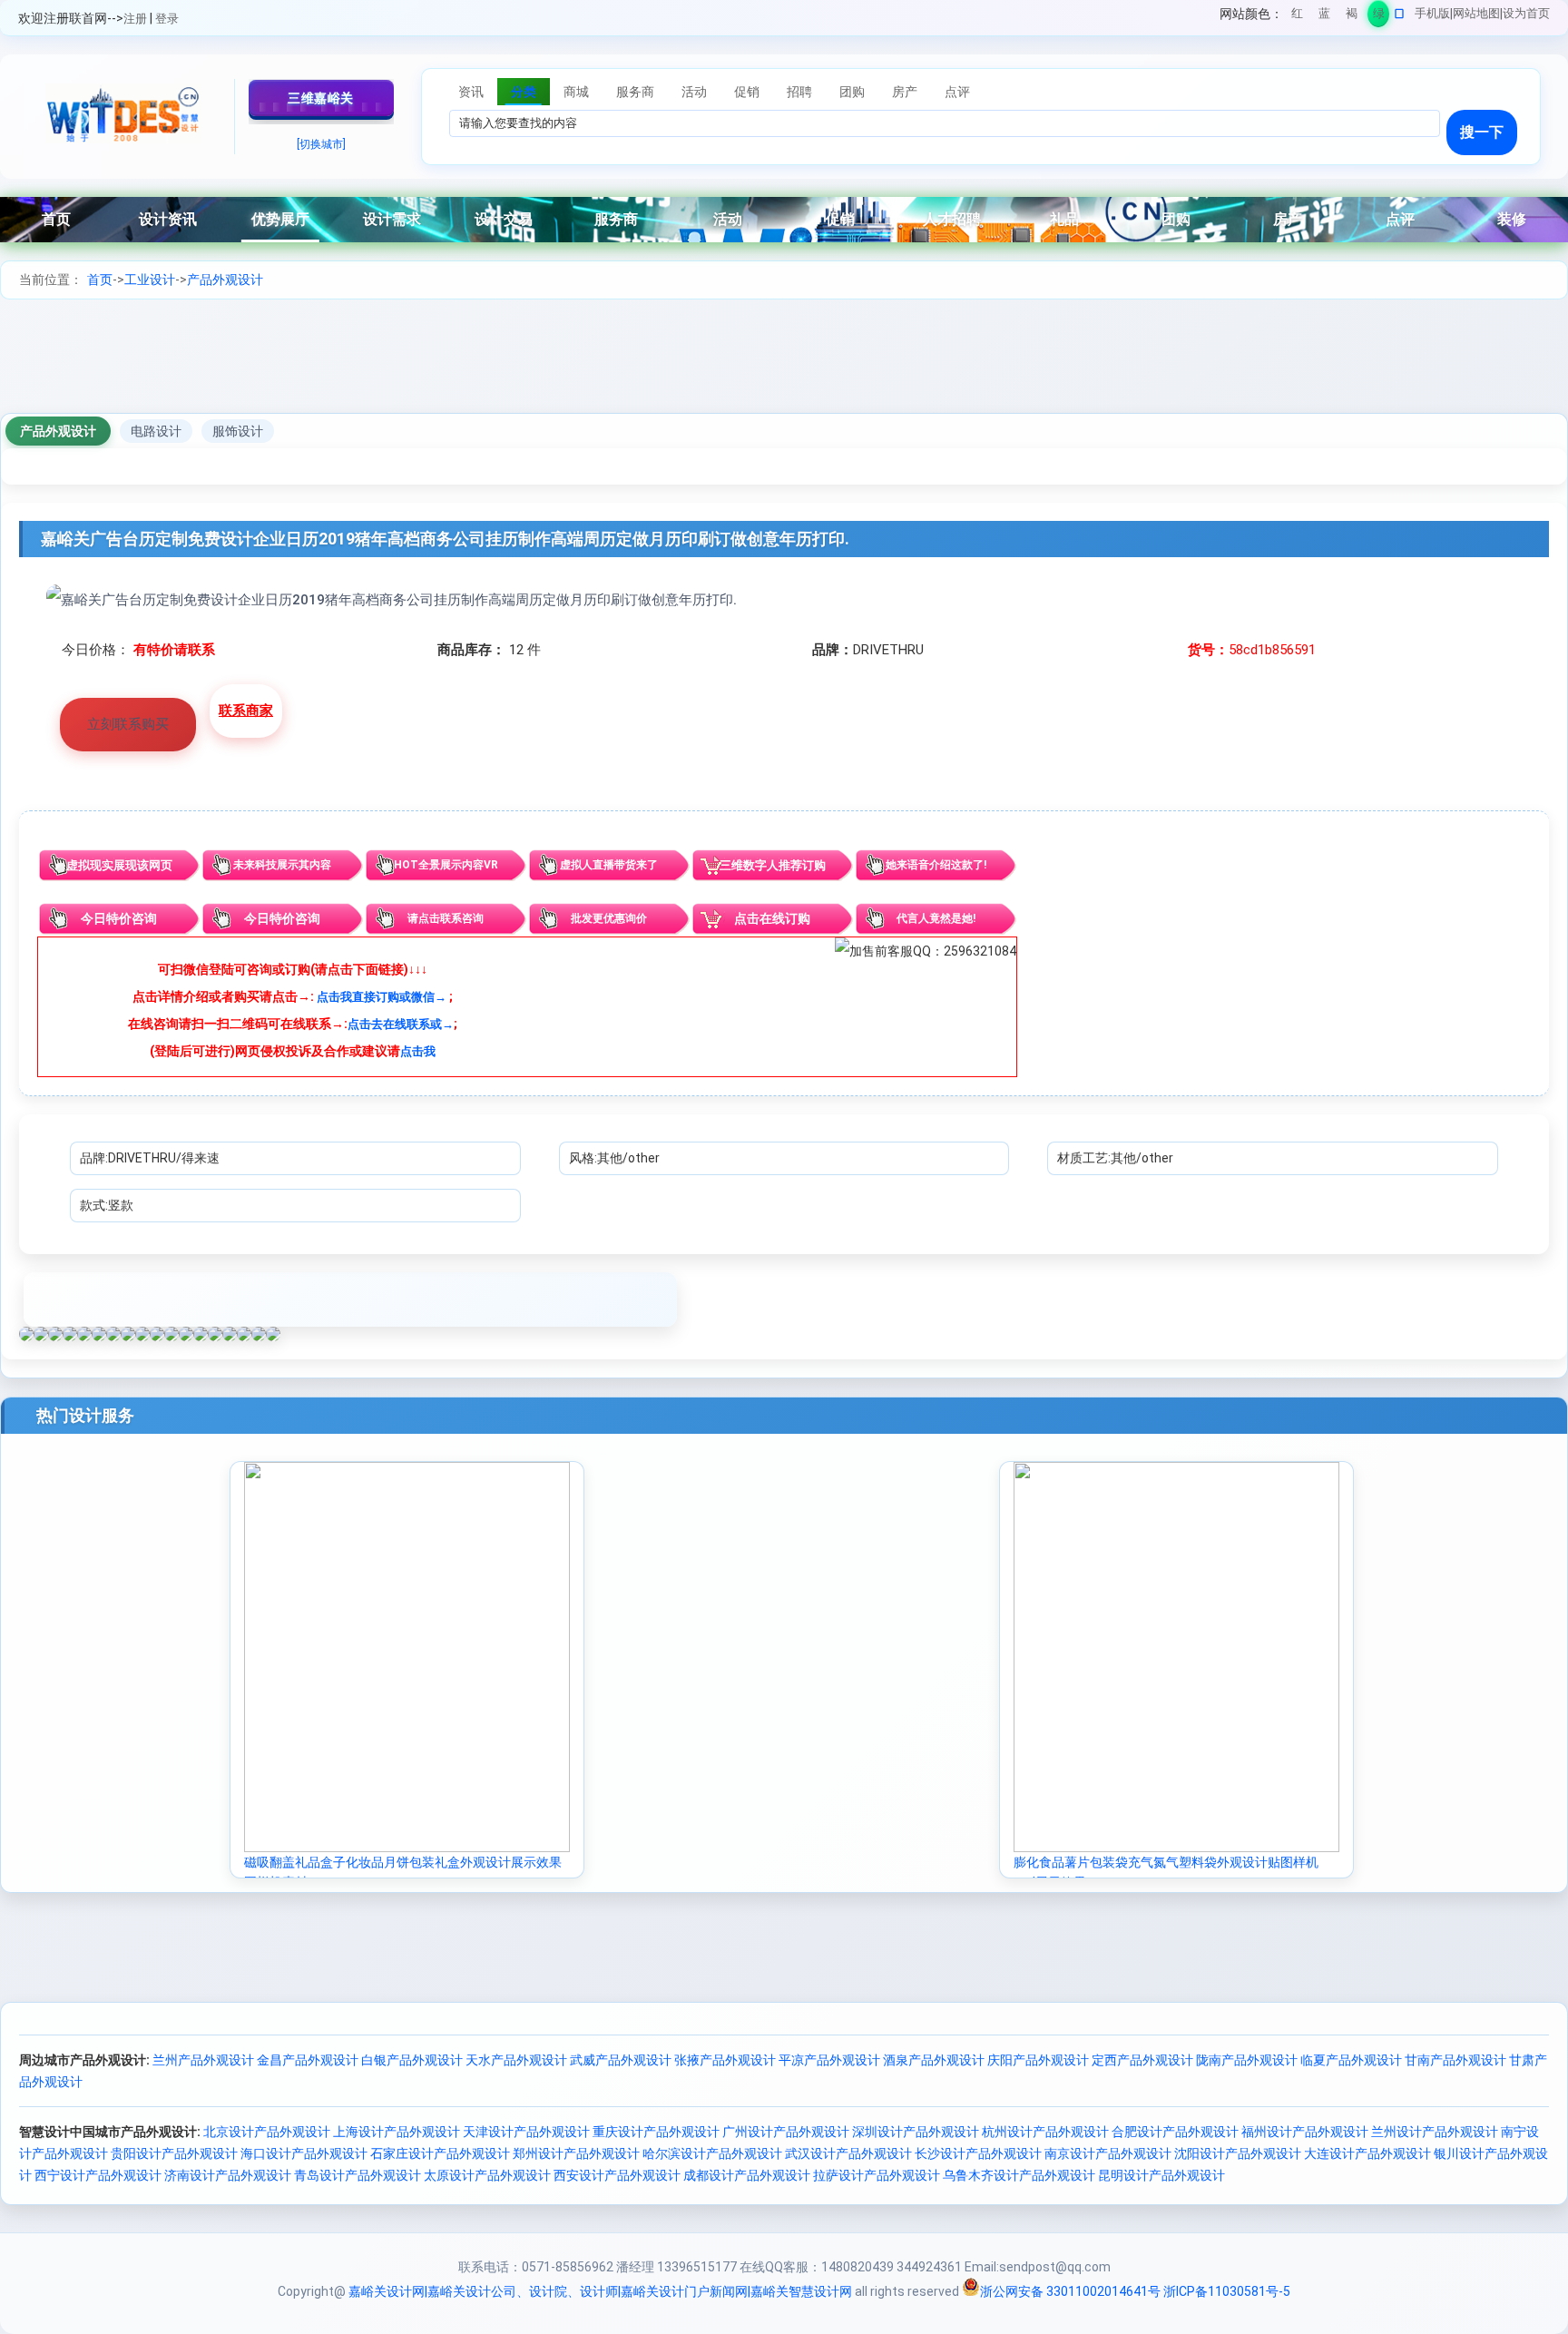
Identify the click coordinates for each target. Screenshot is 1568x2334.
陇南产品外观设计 (1247, 2060)
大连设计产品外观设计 (1367, 2153)
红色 (1297, 17)
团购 (1176, 219)
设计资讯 (168, 219)
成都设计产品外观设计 (747, 2175)
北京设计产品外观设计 (267, 2132)
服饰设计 (238, 431)
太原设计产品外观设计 (487, 2175)
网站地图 (1476, 13)
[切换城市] (321, 144)
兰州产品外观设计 (203, 2060)
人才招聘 (952, 219)
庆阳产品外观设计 (1038, 2060)
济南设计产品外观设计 (228, 2175)
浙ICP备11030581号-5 (1227, 2291)
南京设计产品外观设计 (1108, 2153)
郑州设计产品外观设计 (576, 2153)
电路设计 (156, 431)
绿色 (1379, 17)
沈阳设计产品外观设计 (1238, 2153)
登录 (167, 19)
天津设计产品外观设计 (526, 2132)
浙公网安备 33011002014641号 (1070, 2291)
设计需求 (392, 219)
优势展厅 (280, 219)
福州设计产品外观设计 (1305, 2132)
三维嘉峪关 (321, 98)
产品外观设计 (225, 279)
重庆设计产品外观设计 (656, 2132)
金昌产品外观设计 (308, 2060)
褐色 (1352, 17)
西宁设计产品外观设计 (98, 2175)
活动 (728, 219)
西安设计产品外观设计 (617, 2175)
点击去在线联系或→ (401, 1024)
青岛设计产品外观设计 (358, 2175)
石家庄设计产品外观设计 (440, 2153)
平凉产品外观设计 (829, 2060)
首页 (56, 219)
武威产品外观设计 (621, 2060)
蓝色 (1324, 17)
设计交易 (504, 219)
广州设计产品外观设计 (786, 2132)
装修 (1512, 219)
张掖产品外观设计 (725, 2060)
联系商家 (246, 711)
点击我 (418, 1051)
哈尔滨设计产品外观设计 (712, 2153)
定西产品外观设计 (1142, 2060)
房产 (1288, 219)
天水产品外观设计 (516, 2060)
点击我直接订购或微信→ (382, 997)
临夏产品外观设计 (1351, 2060)
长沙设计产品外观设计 (978, 2153)
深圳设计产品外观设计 (916, 2132)
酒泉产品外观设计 (934, 2060)
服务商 (616, 219)
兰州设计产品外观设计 (1435, 2132)
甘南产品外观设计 (1455, 2060)
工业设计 (150, 279)
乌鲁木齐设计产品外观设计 (1019, 2175)
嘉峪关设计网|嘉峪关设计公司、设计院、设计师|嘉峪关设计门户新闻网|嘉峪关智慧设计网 (600, 2291)
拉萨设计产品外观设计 (877, 2175)
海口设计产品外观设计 (304, 2153)
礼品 (1064, 219)
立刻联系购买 (128, 724)
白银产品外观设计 (412, 2060)
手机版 (1432, 13)
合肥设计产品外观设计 (1175, 2132)
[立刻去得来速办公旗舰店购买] (392, 600)
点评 (1400, 219)
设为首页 (1526, 13)
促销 (840, 219)
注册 (135, 19)
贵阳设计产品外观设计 (174, 2153)
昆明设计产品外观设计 (1161, 2175)
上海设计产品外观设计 (397, 2132)
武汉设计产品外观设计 (848, 2153)
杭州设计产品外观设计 (1045, 2132)
